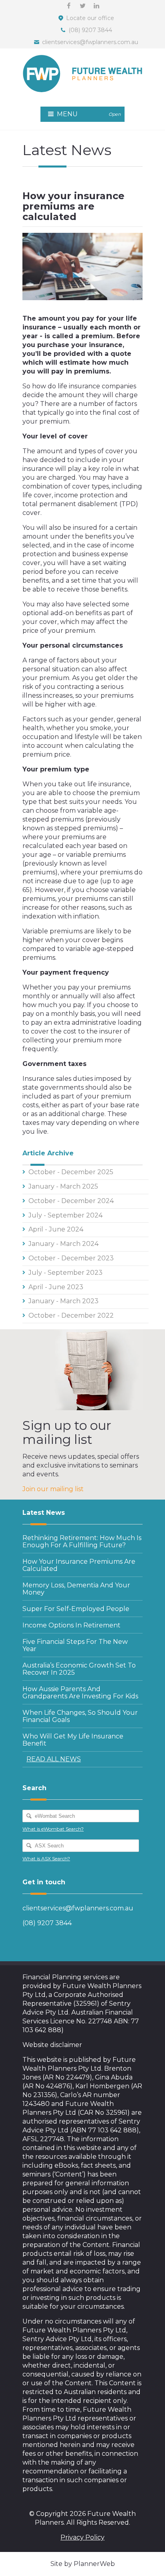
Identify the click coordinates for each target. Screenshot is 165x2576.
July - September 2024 (65, 1215)
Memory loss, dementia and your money (76, 1589)
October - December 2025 (71, 1172)
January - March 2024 (63, 1244)
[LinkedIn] (97, 6)
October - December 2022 (71, 1315)
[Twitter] (82, 6)
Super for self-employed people (76, 1609)
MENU (88, 114)
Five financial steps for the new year (75, 1645)
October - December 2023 (71, 1258)
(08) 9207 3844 (90, 30)
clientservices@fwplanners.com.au (90, 42)
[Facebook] (68, 6)
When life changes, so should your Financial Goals (80, 1716)
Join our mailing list (53, 1489)
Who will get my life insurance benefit (73, 1740)
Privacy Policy (82, 2537)
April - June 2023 (56, 1287)
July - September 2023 (65, 1273)
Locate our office (90, 18)
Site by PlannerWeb (83, 2564)
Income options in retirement (71, 1625)
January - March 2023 (63, 1301)
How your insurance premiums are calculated (79, 1565)
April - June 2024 (56, 1229)
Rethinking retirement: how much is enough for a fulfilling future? (82, 1541)
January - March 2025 (63, 1186)
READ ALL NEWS (54, 1759)
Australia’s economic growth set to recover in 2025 (79, 1669)
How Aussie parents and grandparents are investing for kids (80, 1693)
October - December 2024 (71, 1201)
